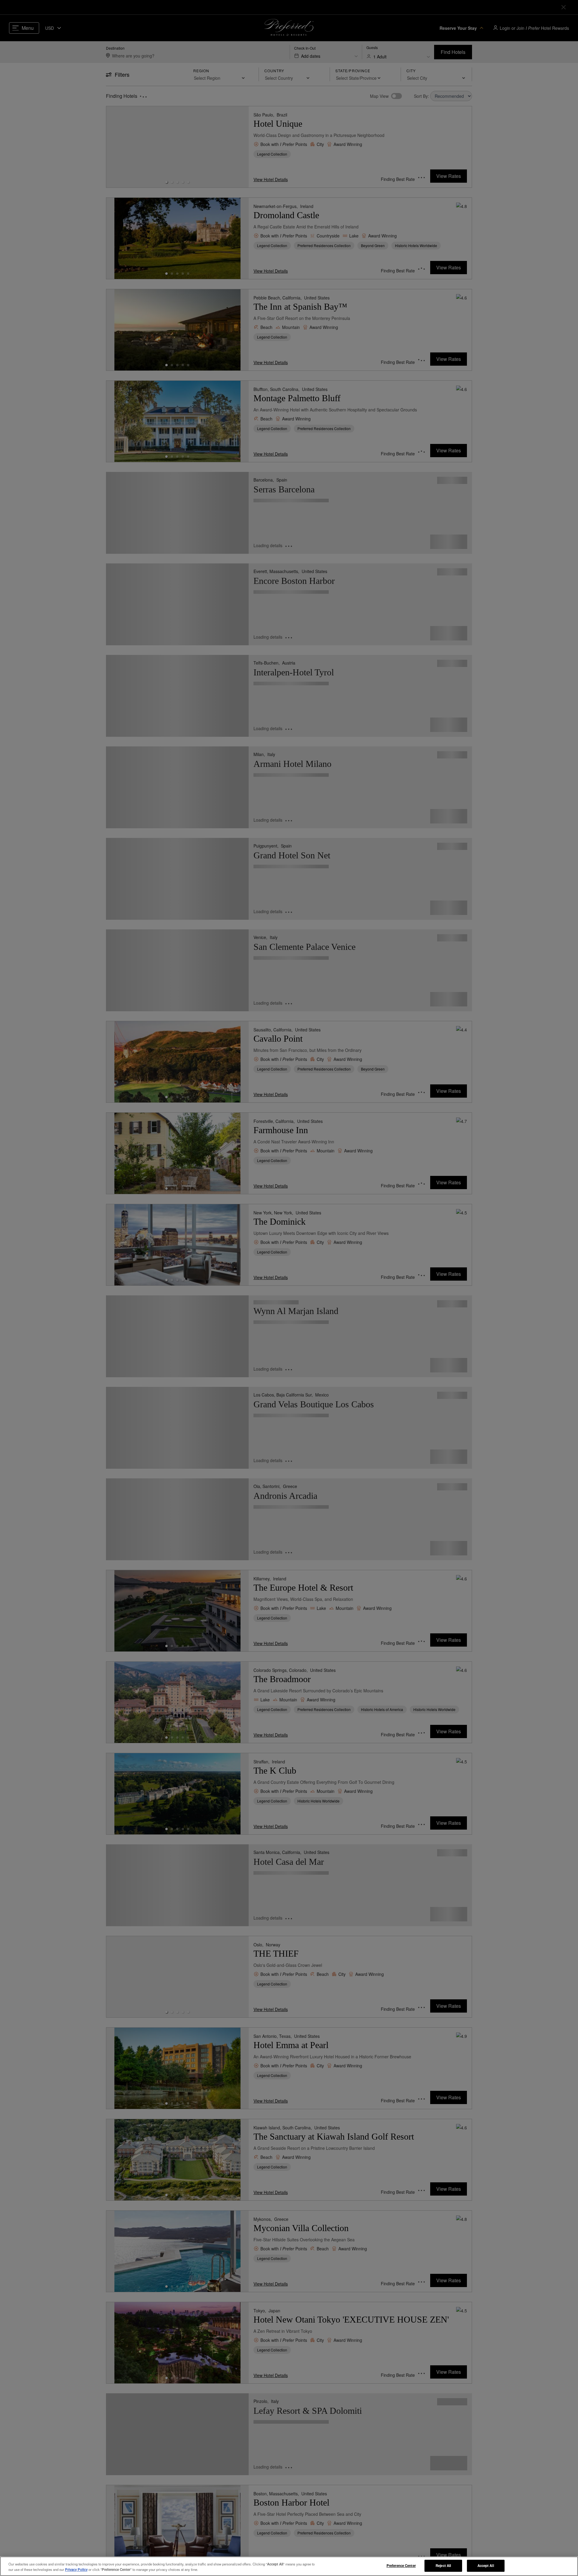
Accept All (486, 2565)
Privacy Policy (76, 2569)
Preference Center (401, 2565)
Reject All (443, 2565)
